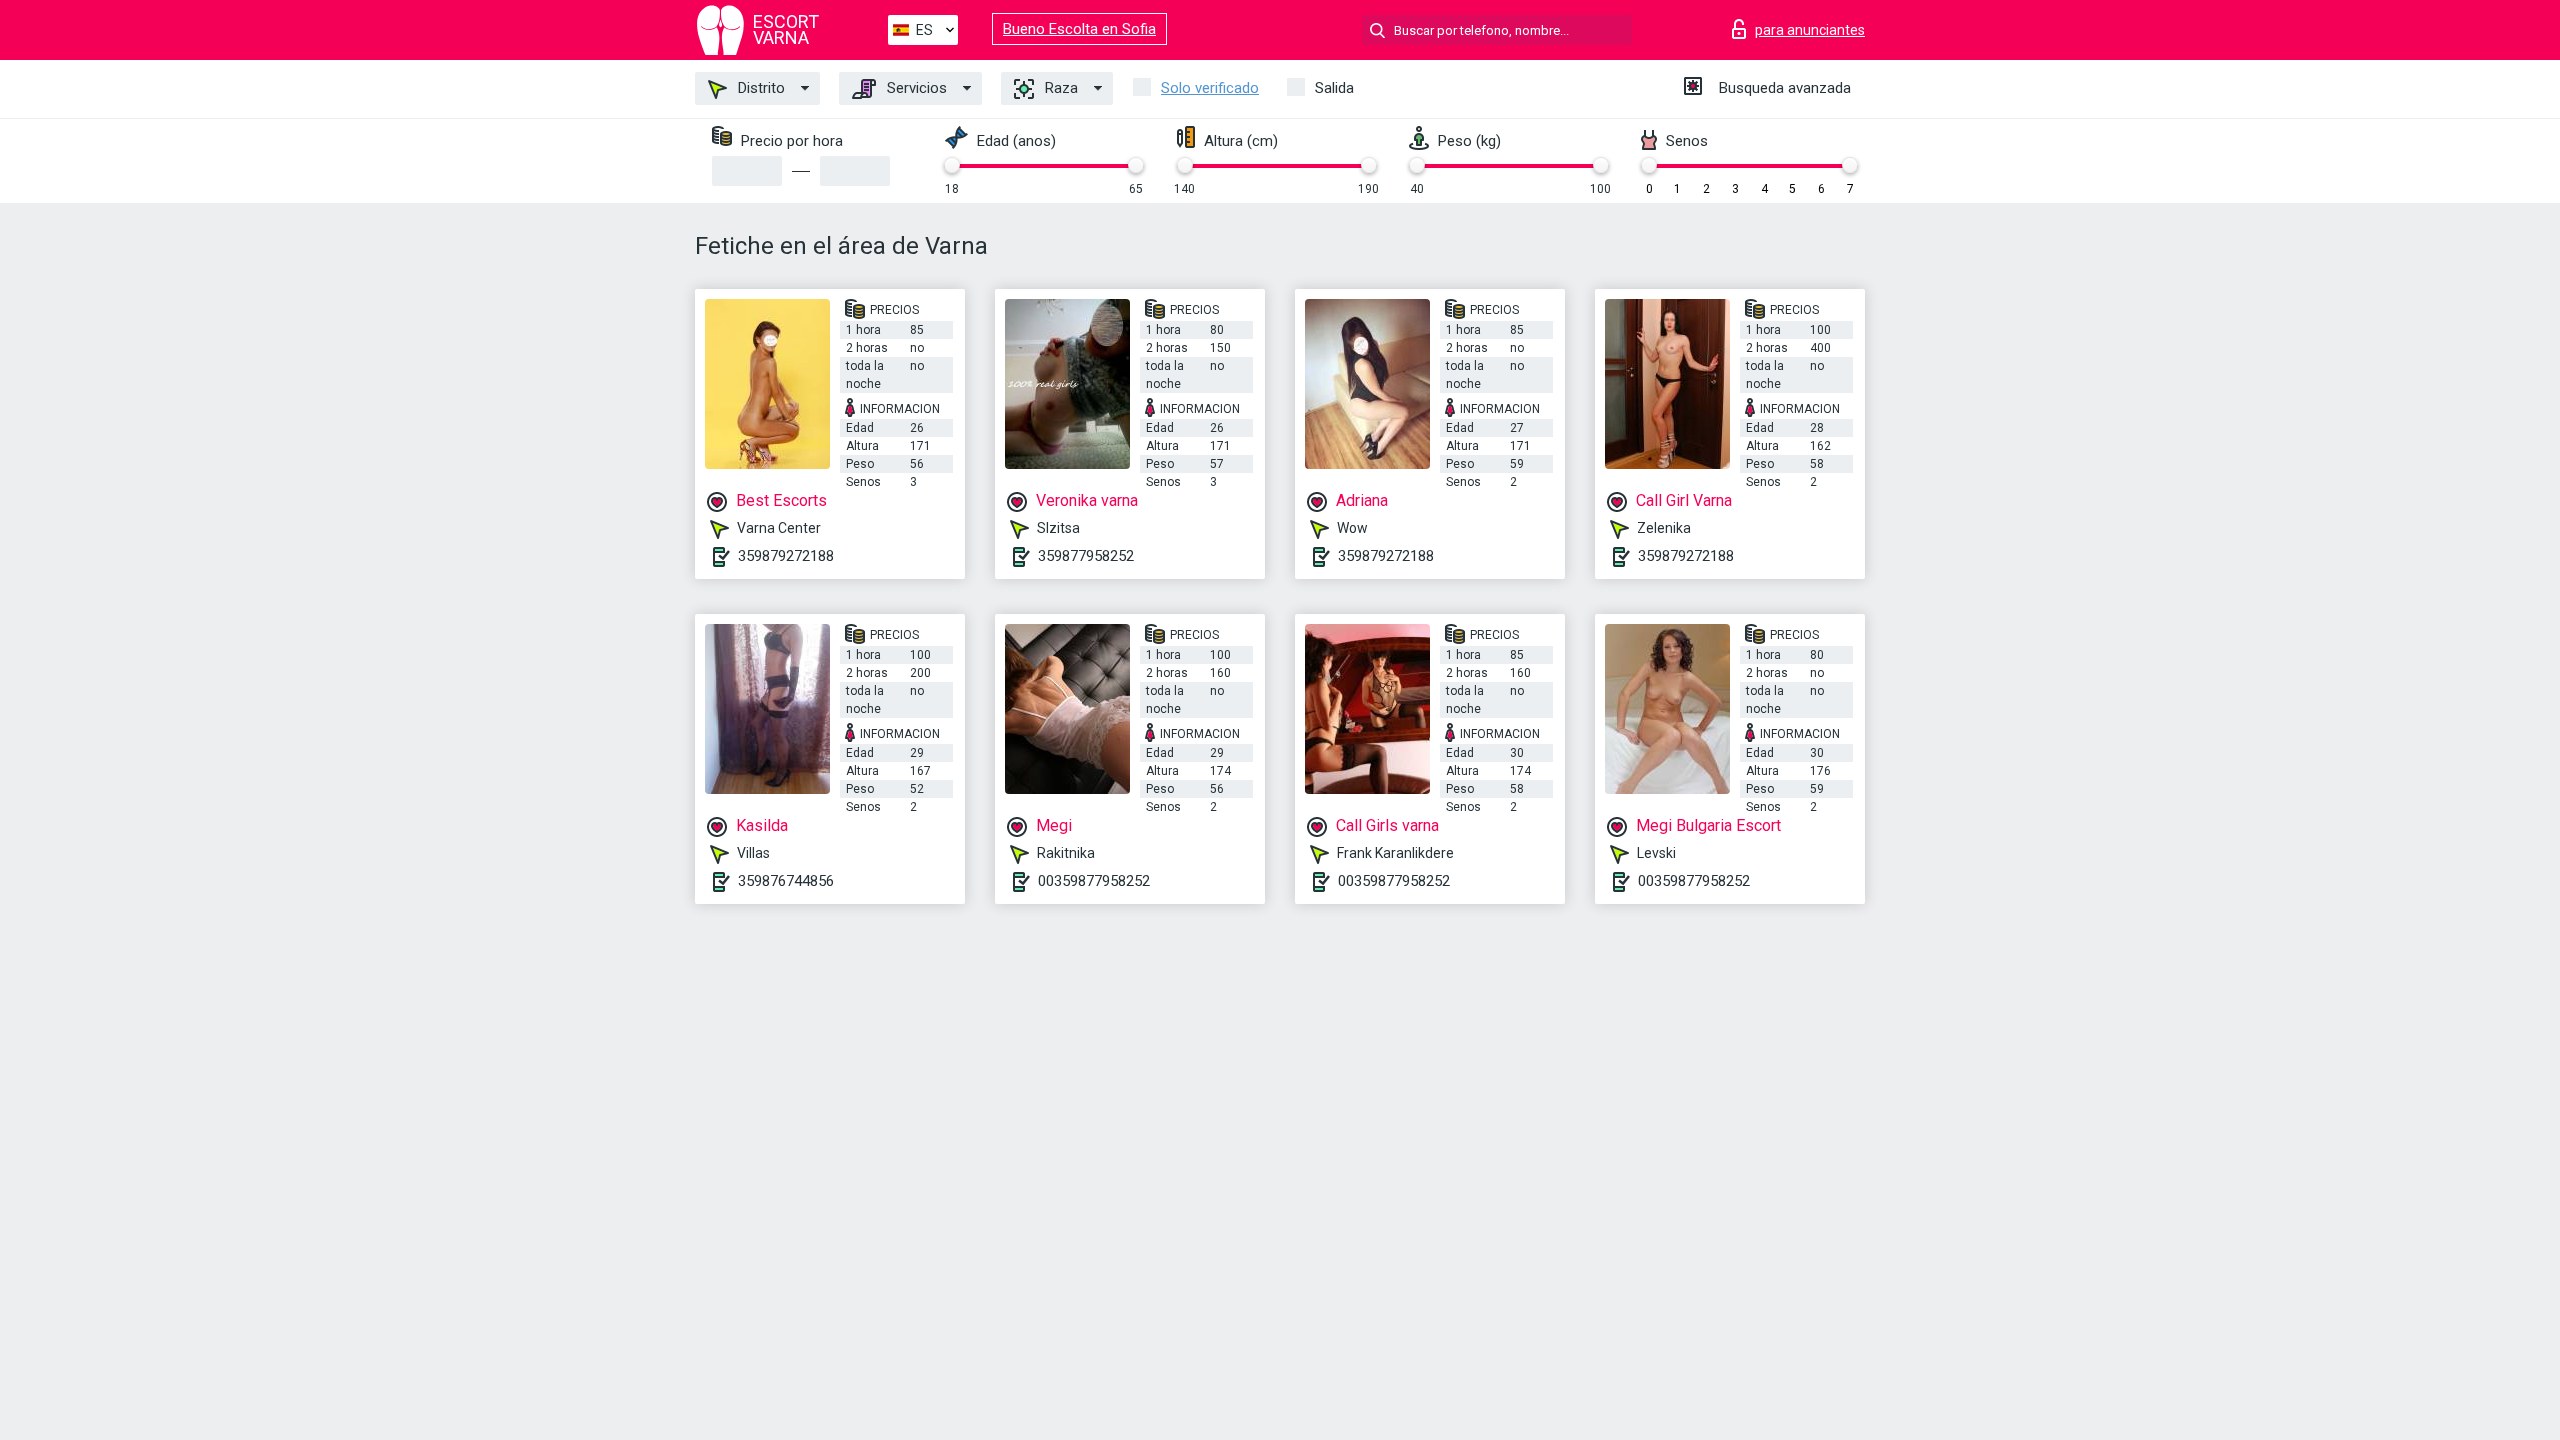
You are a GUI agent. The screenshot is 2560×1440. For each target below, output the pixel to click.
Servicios (915, 88)
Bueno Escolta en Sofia (1079, 29)
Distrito (759, 88)
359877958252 (1086, 556)
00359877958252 (1094, 881)
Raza (1059, 88)
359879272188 (786, 556)
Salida (1334, 88)
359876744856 (786, 881)
